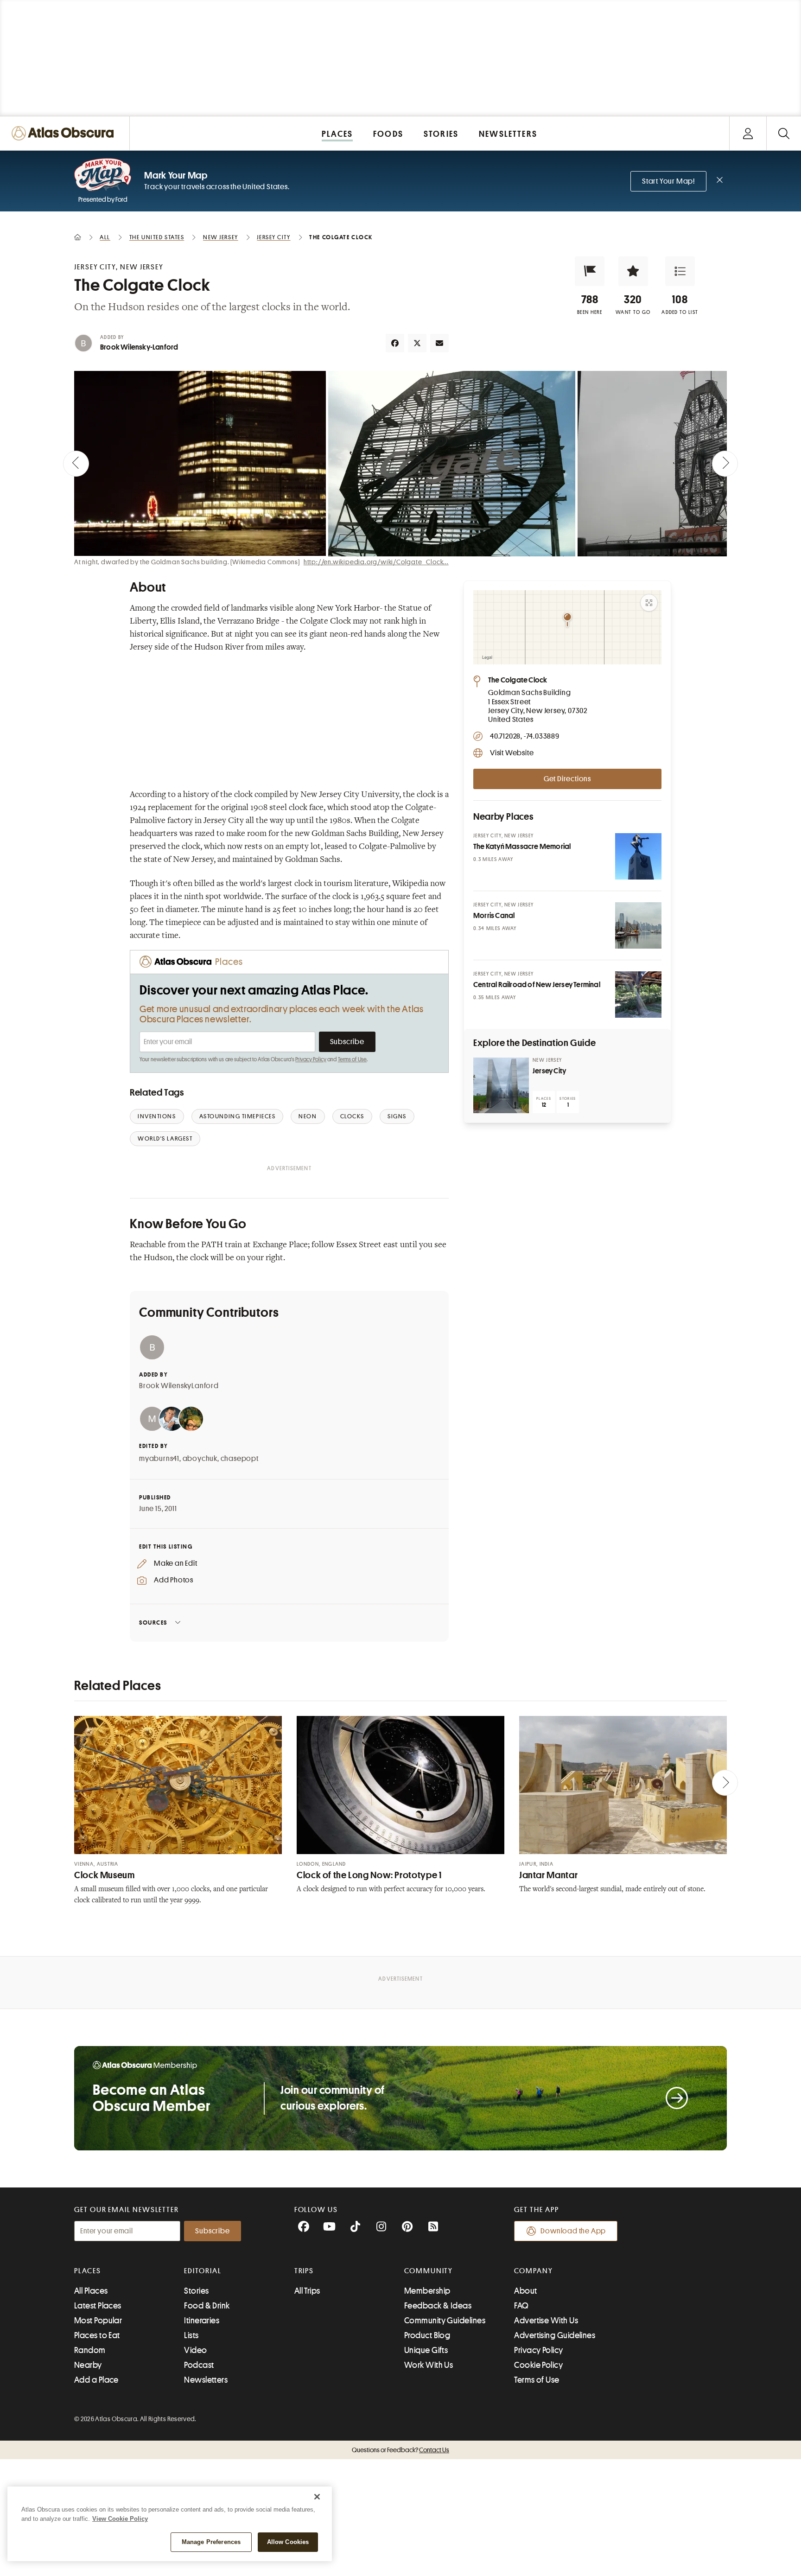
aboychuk (200, 1459)
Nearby (88, 2365)
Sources (153, 1623)
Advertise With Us (546, 2321)
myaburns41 (159, 1459)
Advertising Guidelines (555, 2335)
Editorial (203, 2271)
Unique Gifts (426, 2350)
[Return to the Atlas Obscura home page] (65, 133)
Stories (196, 2291)
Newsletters (206, 2380)
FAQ (521, 2306)
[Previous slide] (76, 464)
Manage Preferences (211, 2542)
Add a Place (96, 2380)
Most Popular (98, 2321)
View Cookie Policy (120, 2519)
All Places (91, 2291)
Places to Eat (97, 2335)
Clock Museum (105, 1875)
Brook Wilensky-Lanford (139, 347)
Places (88, 2271)
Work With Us (429, 2365)
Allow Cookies (288, 2542)
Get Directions (567, 779)
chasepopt (240, 1459)
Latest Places (98, 2306)
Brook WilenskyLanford (179, 1386)
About (525, 2291)
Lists (191, 2335)
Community (429, 2271)
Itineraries (202, 2321)
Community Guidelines (445, 2321)
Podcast (199, 2365)
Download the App (573, 2231)
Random (90, 2350)
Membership (427, 2291)
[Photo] (638, 856)
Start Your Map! (668, 181)
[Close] (317, 2497)
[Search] (784, 133)
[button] (590, 271)
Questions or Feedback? (400, 2450)
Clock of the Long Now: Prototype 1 (369, 1875)
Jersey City (549, 1071)
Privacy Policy (311, 1059)
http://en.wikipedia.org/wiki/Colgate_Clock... (376, 562)
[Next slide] (725, 464)
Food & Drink (207, 2306)
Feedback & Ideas (438, 2306)
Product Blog (427, 2335)
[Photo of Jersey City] (501, 1085)
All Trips (307, 2291)
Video (195, 2350)
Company (533, 2271)
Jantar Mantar (548, 1875)
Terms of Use (352, 1059)
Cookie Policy (538, 2365)
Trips (304, 2271)
